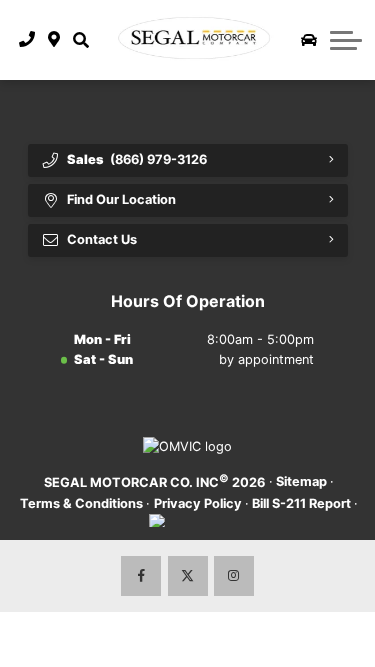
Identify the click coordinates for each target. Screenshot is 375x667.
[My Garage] (309, 40)
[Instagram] (234, 576)
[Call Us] (27, 40)
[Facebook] (141, 576)
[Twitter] (188, 576)
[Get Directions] (54, 40)
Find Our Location (121, 199)
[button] (80, 40)
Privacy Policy (198, 503)
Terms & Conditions (81, 503)
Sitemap (301, 481)
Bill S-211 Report (301, 503)
